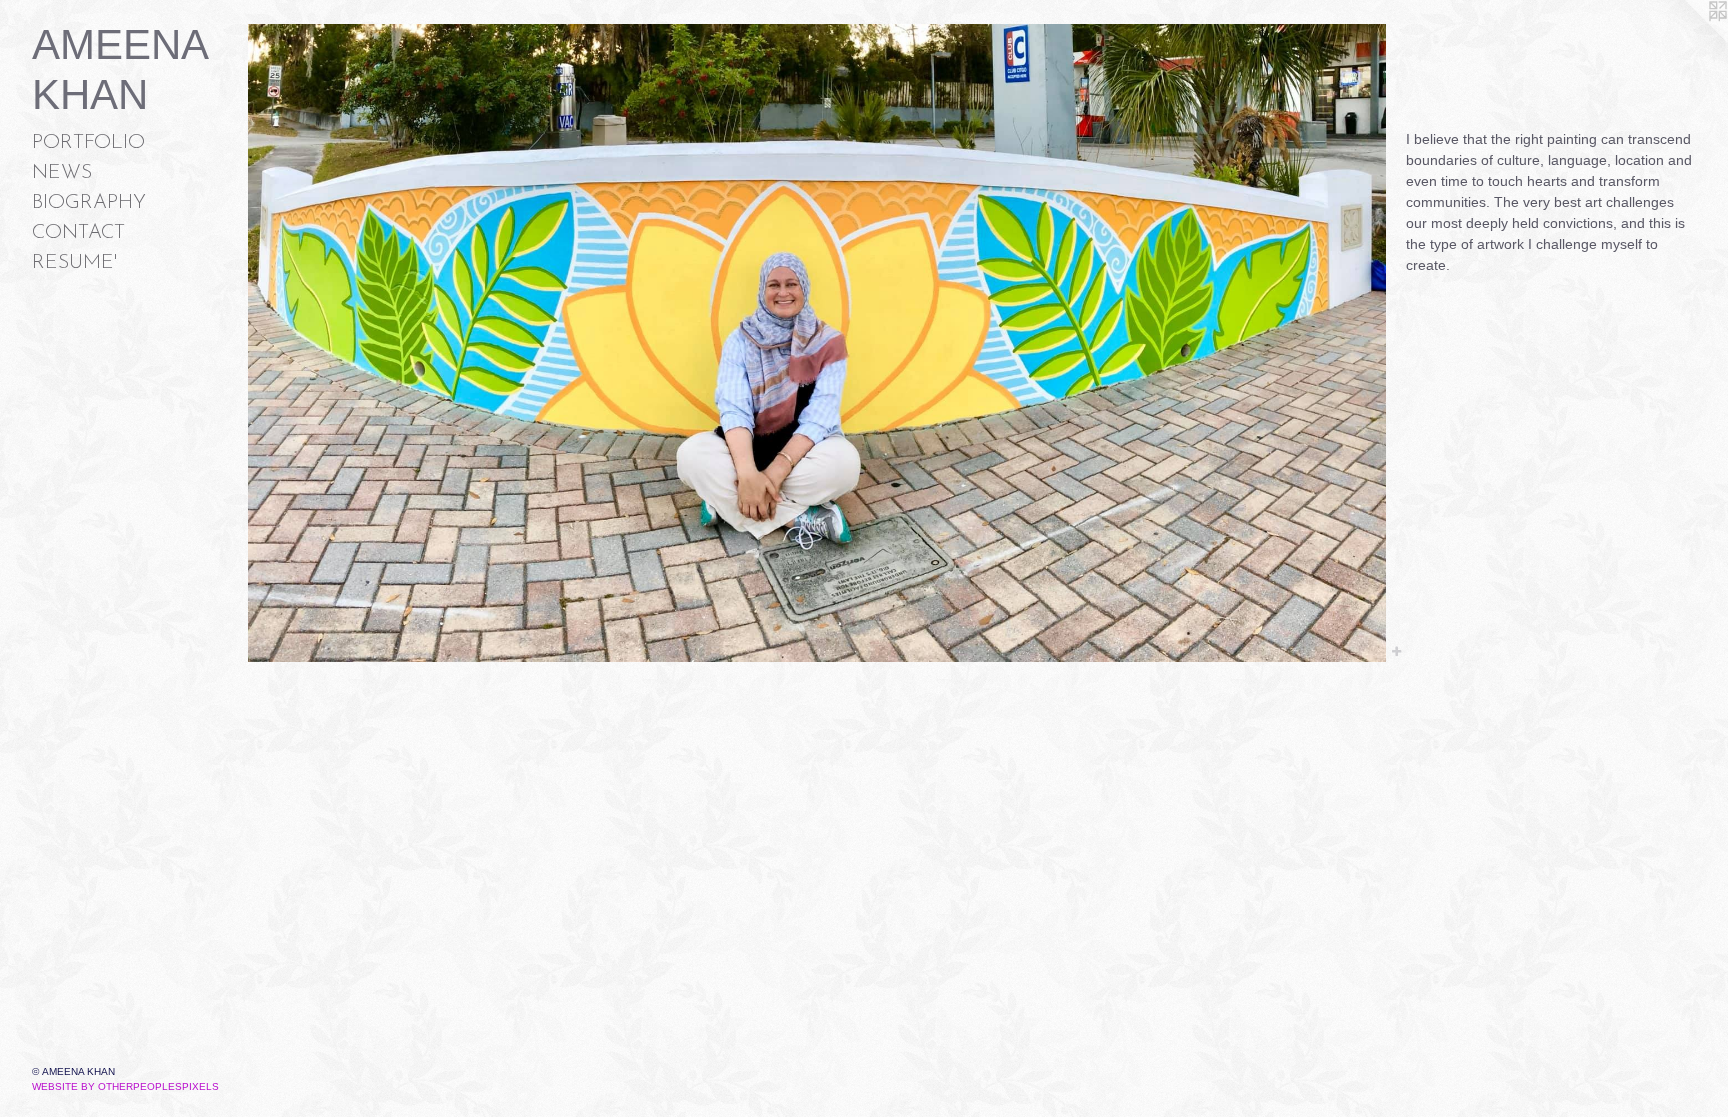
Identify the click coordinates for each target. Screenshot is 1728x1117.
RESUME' (74, 263)
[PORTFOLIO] (817, 343)
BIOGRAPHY (89, 203)
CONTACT (78, 233)
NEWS (62, 173)
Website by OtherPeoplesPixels (125, 1086)
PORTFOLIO (88, 143)
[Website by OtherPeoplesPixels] (1688, 40)
